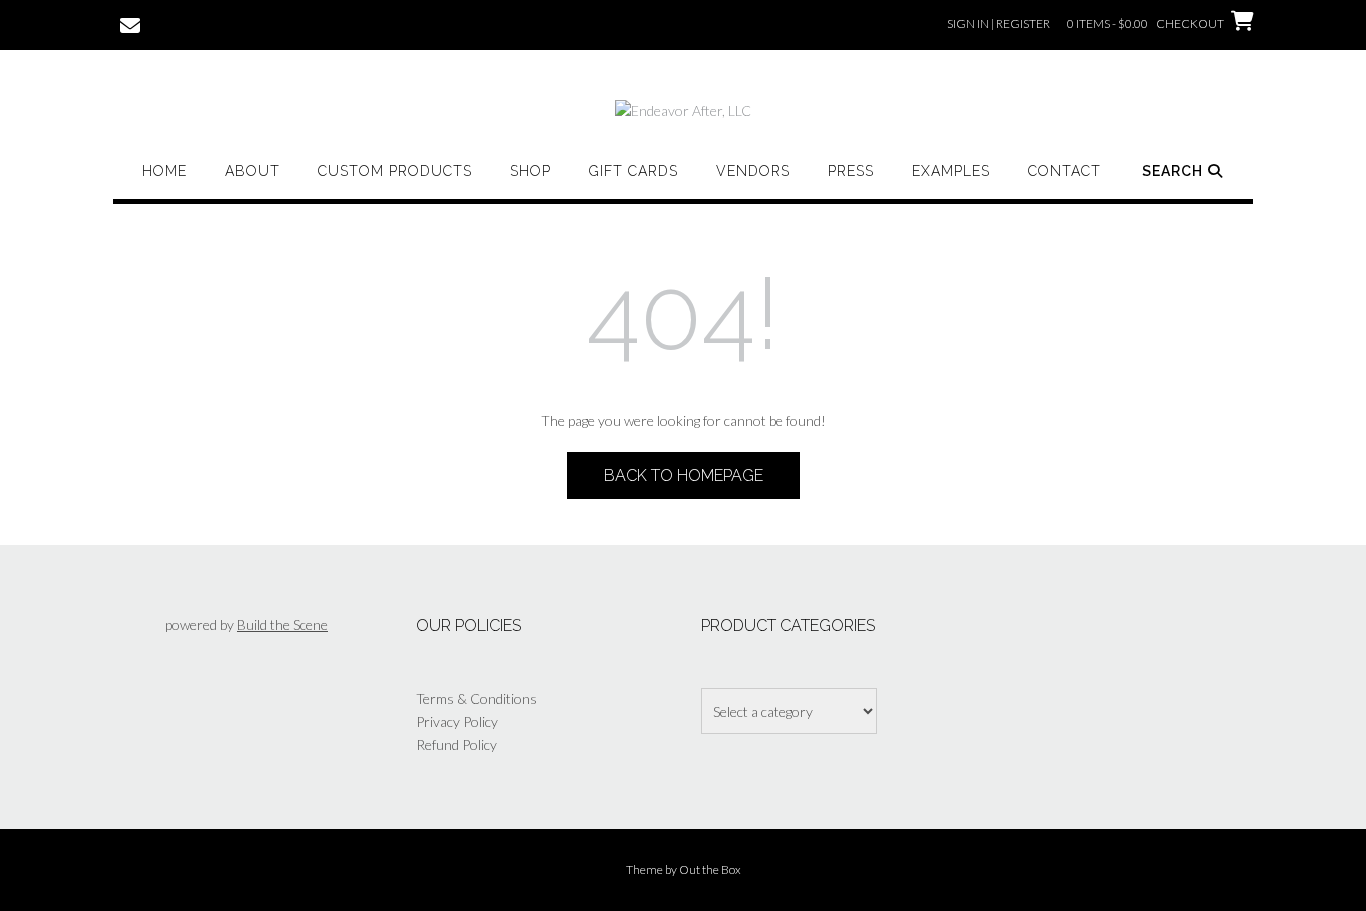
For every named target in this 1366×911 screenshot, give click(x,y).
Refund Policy (456, 744)
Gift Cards (633, 171)
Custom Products (395, 171)
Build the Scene (282, 624)
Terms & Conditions (476, 698)
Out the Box (710, 869)
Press (851, 171)
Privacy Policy (457, 721)
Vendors (753, 171)
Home (164, 171)
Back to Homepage (683, 475)
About (252, 171)
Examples (951, 171)
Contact (1064, 171)
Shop (530, 171)
